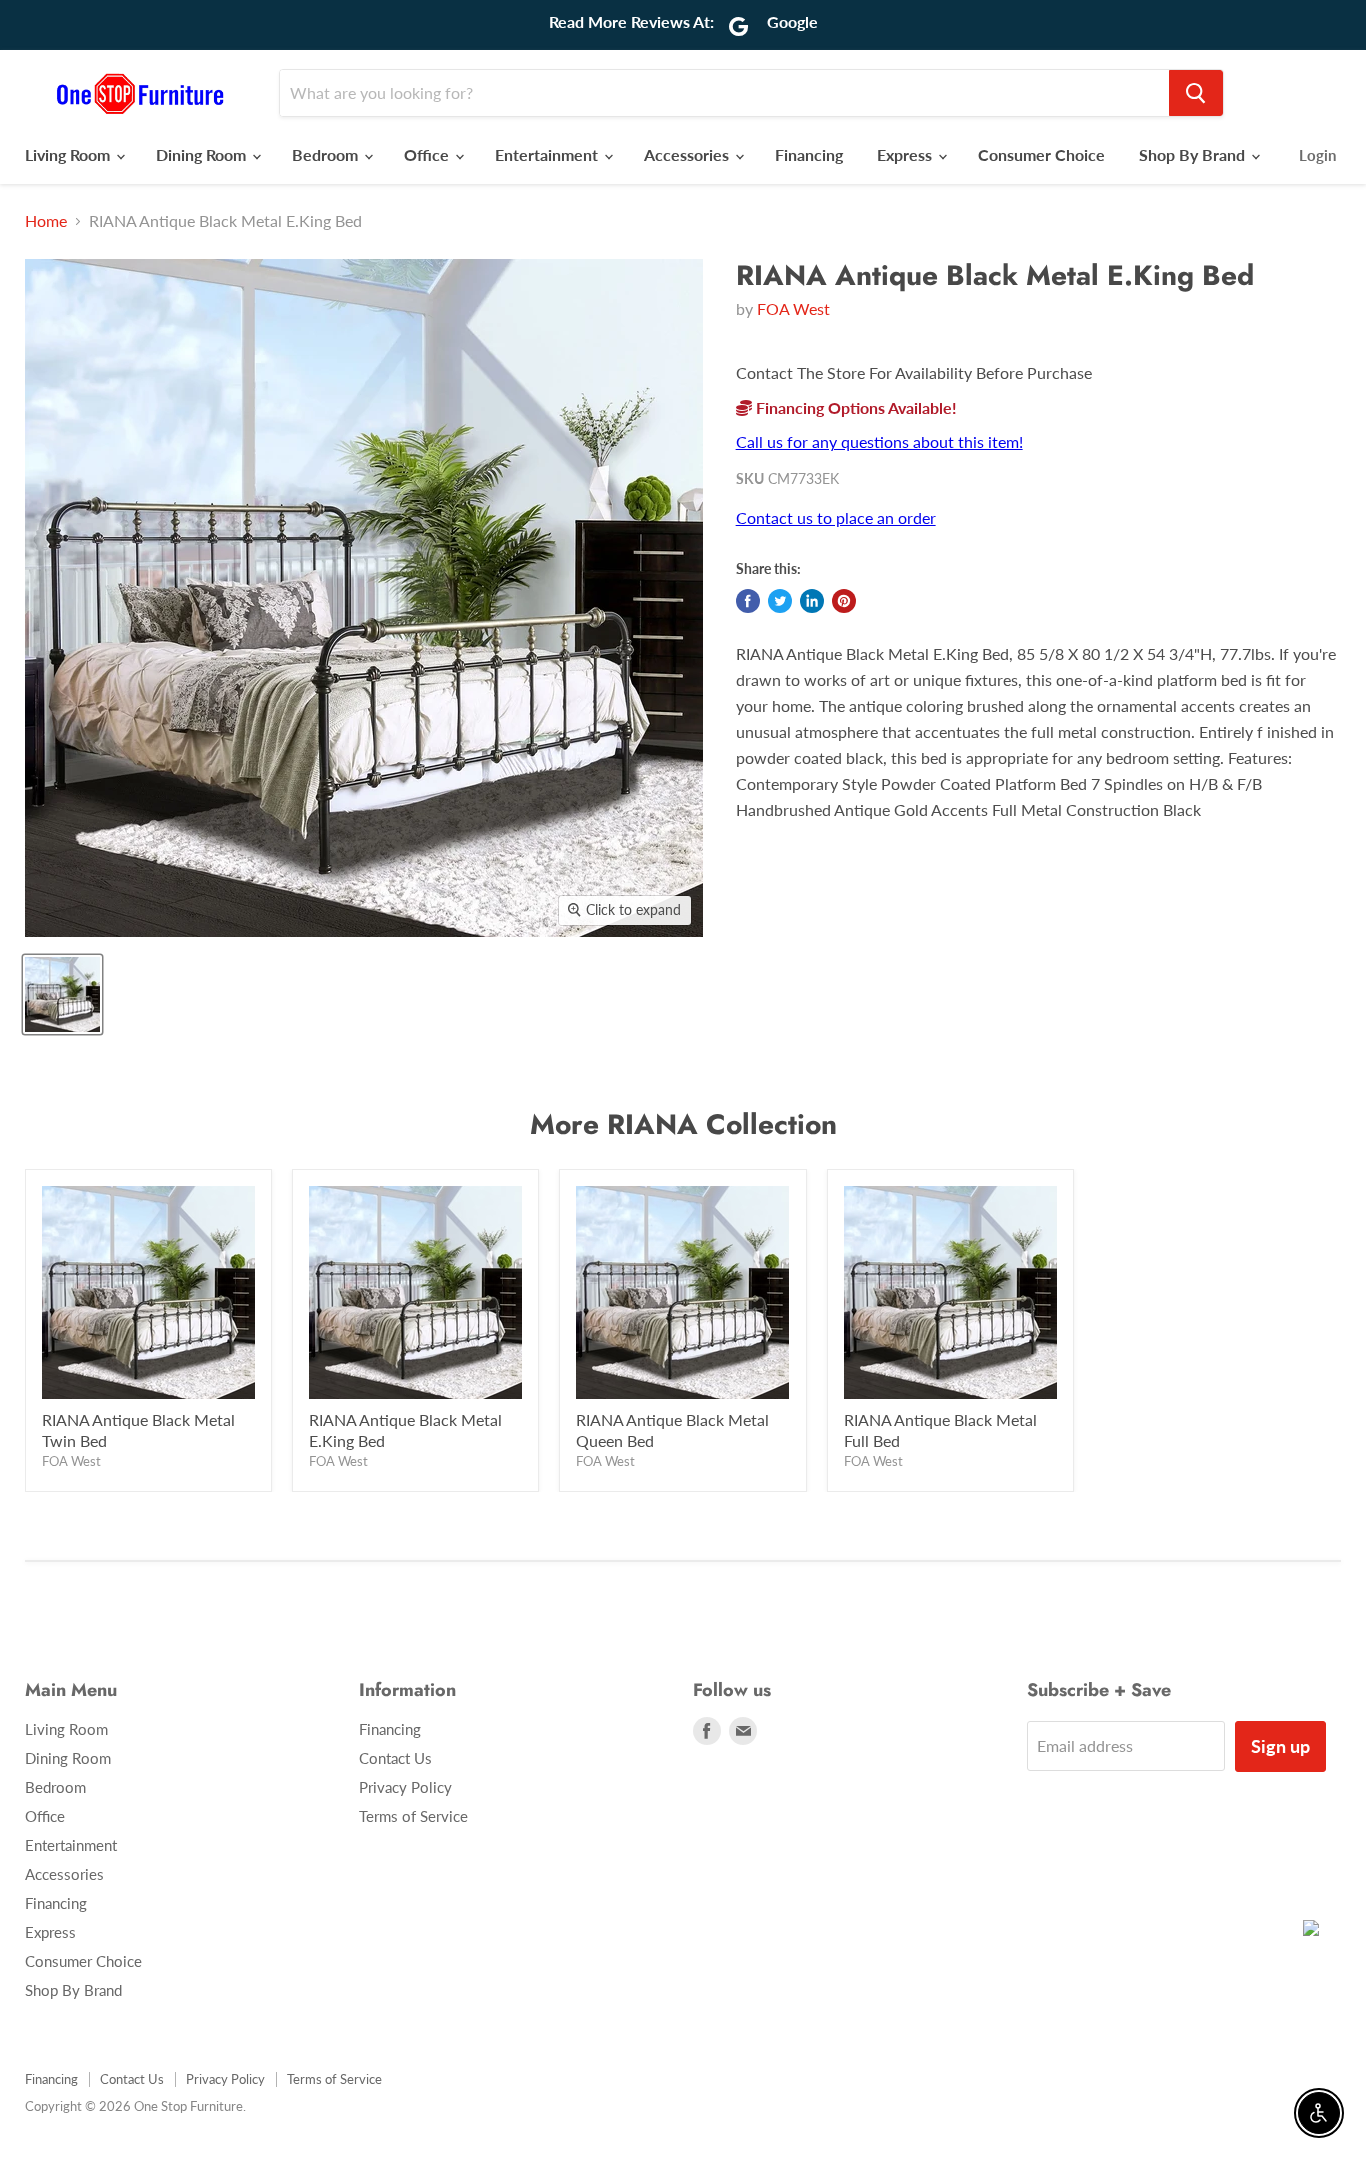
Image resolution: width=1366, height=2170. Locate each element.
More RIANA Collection (683, 1124)
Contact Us (395, 1758)
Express (906, 154)
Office (428, 154)
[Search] (1196, 93)
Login (1317, 155)
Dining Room (203, 154)
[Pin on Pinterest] (844, 601)
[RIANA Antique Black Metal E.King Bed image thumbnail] (62, 994)
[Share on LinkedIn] (812, 601)
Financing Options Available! (854, 407)
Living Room (69, 154)
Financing (809, 154)
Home (46, 221)
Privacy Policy (405, 1787)
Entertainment (548, 154)
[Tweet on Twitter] (780, 601)
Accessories (688, 154)
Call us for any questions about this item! (879, 441)
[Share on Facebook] (748, 601)
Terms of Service (413, 1816)
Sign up (1280, 1746)
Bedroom (327, 154)
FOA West (793, 308)
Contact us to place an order (836, 517)
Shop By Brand (1194, 154)
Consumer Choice (1041, 154)
